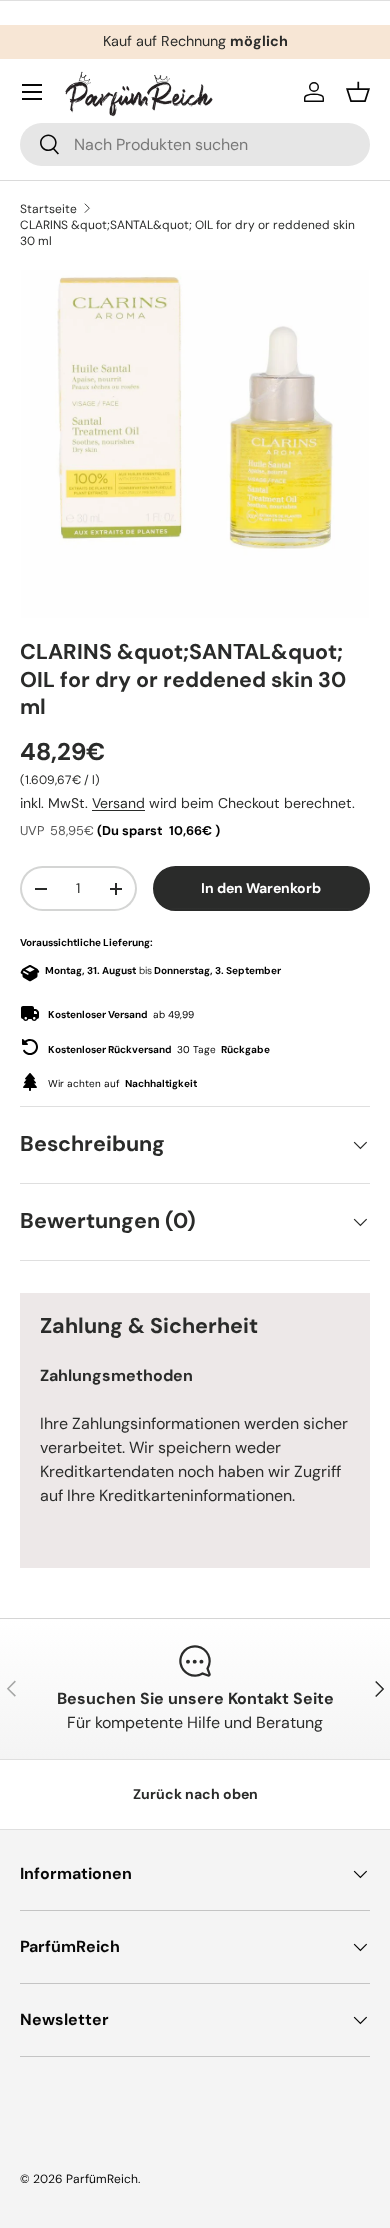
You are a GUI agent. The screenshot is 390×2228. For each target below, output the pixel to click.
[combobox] (195, 144)
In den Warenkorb (261, 888)
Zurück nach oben (195, 1794)
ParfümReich (102, 2179)
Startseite (48, 209)
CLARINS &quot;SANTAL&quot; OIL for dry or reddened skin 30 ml (187, 233)
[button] (358, 92)
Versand (118, 803)
